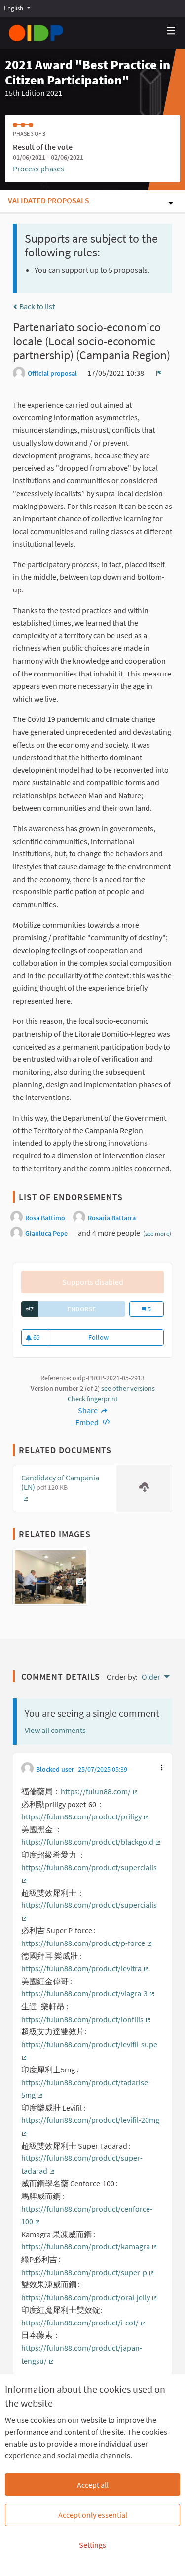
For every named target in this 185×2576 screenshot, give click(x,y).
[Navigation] (171, 31)
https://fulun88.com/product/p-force (87, 1943)
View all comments (55, 1730)
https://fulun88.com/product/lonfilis (86, 2019)
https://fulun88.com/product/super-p (88, 2272)
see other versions (128, 1388)
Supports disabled (93, 1282)
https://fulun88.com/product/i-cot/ (84, 2323)
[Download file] (144, 1488)
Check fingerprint (93, 1399)
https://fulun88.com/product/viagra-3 (88, 1993)
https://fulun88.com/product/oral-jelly (90, 2297)
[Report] (159, 373)
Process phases (38, 169)
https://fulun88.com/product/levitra (85, 1968)
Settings (92, 2545)
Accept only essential (93, 2515)
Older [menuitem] (151, 1677)
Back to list (36, 306)
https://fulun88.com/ (100, 1791)
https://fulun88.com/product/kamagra (90, 2246)
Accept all (93, 2485)
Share (89, 1410)
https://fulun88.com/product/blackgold (91, 1842)
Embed (88, 1422)
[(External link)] (50, 1580)
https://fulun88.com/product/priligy (85, 1816)
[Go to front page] (36, 33)
